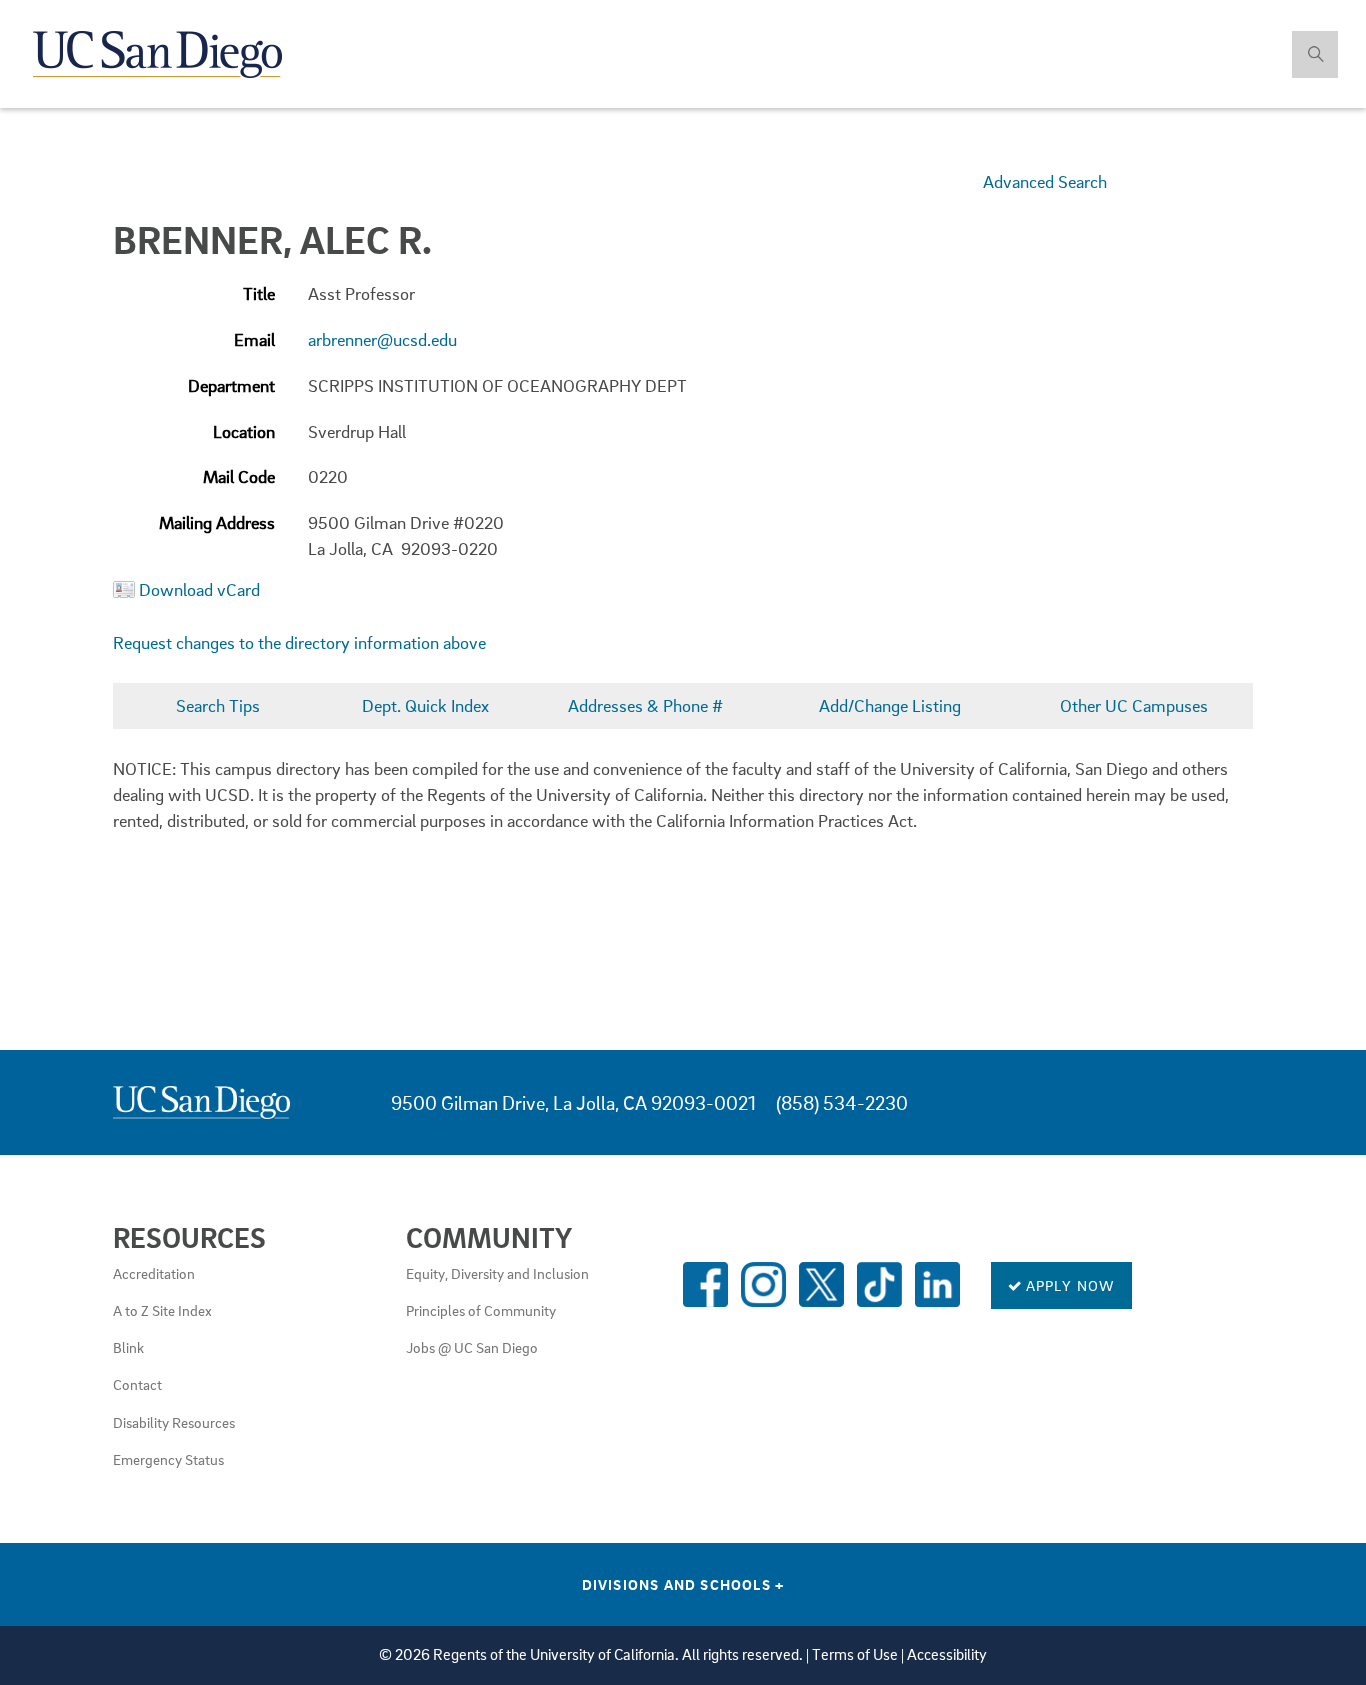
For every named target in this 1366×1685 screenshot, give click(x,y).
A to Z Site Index (162, 1310)
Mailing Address (217, 522)
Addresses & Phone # (645, 705)
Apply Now (1069, 1285)
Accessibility (947, 1654)
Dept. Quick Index (425, 705)
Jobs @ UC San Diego (472, 1347)
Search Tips (218, 705)
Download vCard (199, 589)
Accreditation (154, 1273)
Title (259, 293)
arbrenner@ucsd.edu (382, 339)
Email (254, 339)
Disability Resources (174, 1422)
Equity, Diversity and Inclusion (497, 1273)
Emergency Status (168, 1459)
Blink (128, 1347)
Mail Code (239, 476)
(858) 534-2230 (842, 1102)
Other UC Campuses (1134, 705)
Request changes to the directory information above (299, 642)
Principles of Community (481, 1310)
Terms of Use (855, 1654)
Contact (137, 1384)
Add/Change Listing (890, 705)
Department (231, 385)
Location (244, 431)
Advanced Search (1045, 181)
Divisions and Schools (683, 1584)
